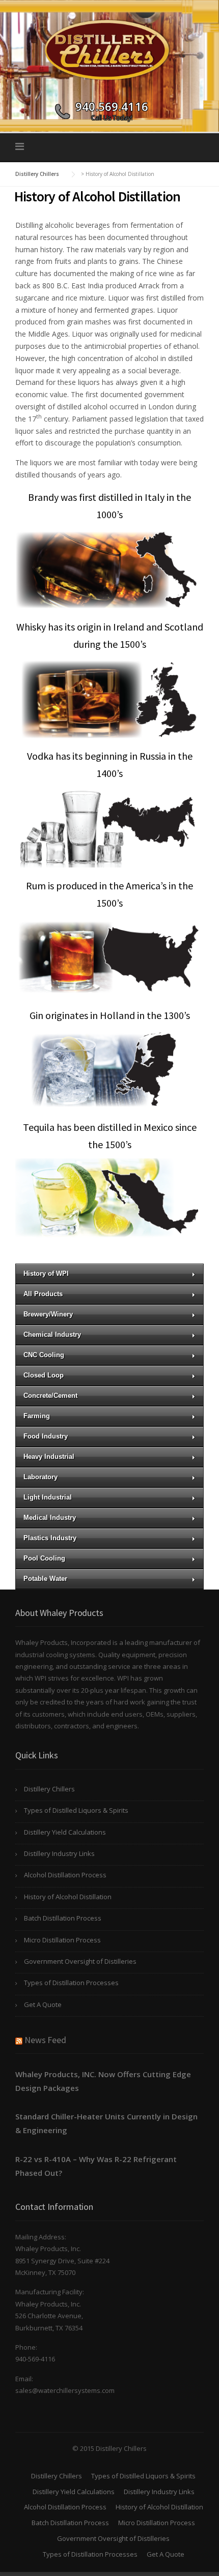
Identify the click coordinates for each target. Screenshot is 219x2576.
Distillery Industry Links (59, 1853)
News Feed (45, 2040)
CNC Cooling (44, 1355)
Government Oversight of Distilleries (80, 1961)
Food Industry (46, 1436)
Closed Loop (44, 1375)
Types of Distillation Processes (71, 1983)
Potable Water (45, 1579)
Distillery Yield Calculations (65, 1832)
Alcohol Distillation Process (65, 1875)
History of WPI (46, 1274)
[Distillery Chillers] (109, 48)
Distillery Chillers (49, 1789)
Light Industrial (48, 1497)
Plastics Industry (50, 1538)
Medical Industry (50, 1518)
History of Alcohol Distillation (68, 1897)
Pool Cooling (44, 1558)
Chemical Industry (52, 1335)
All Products (43, 1294)
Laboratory (40, 1477)
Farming (37, 1416)
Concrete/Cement (50, 1396)
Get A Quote (43, 2004)
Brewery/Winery (48, 1314)
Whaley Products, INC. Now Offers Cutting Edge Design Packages (103, 2081)
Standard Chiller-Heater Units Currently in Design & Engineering (106, 2123)
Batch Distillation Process (63, 1918)
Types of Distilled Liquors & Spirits (76, 1810)
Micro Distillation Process (62, 1940)
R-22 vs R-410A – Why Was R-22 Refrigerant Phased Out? (96, 2166)
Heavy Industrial (49, 1457)
